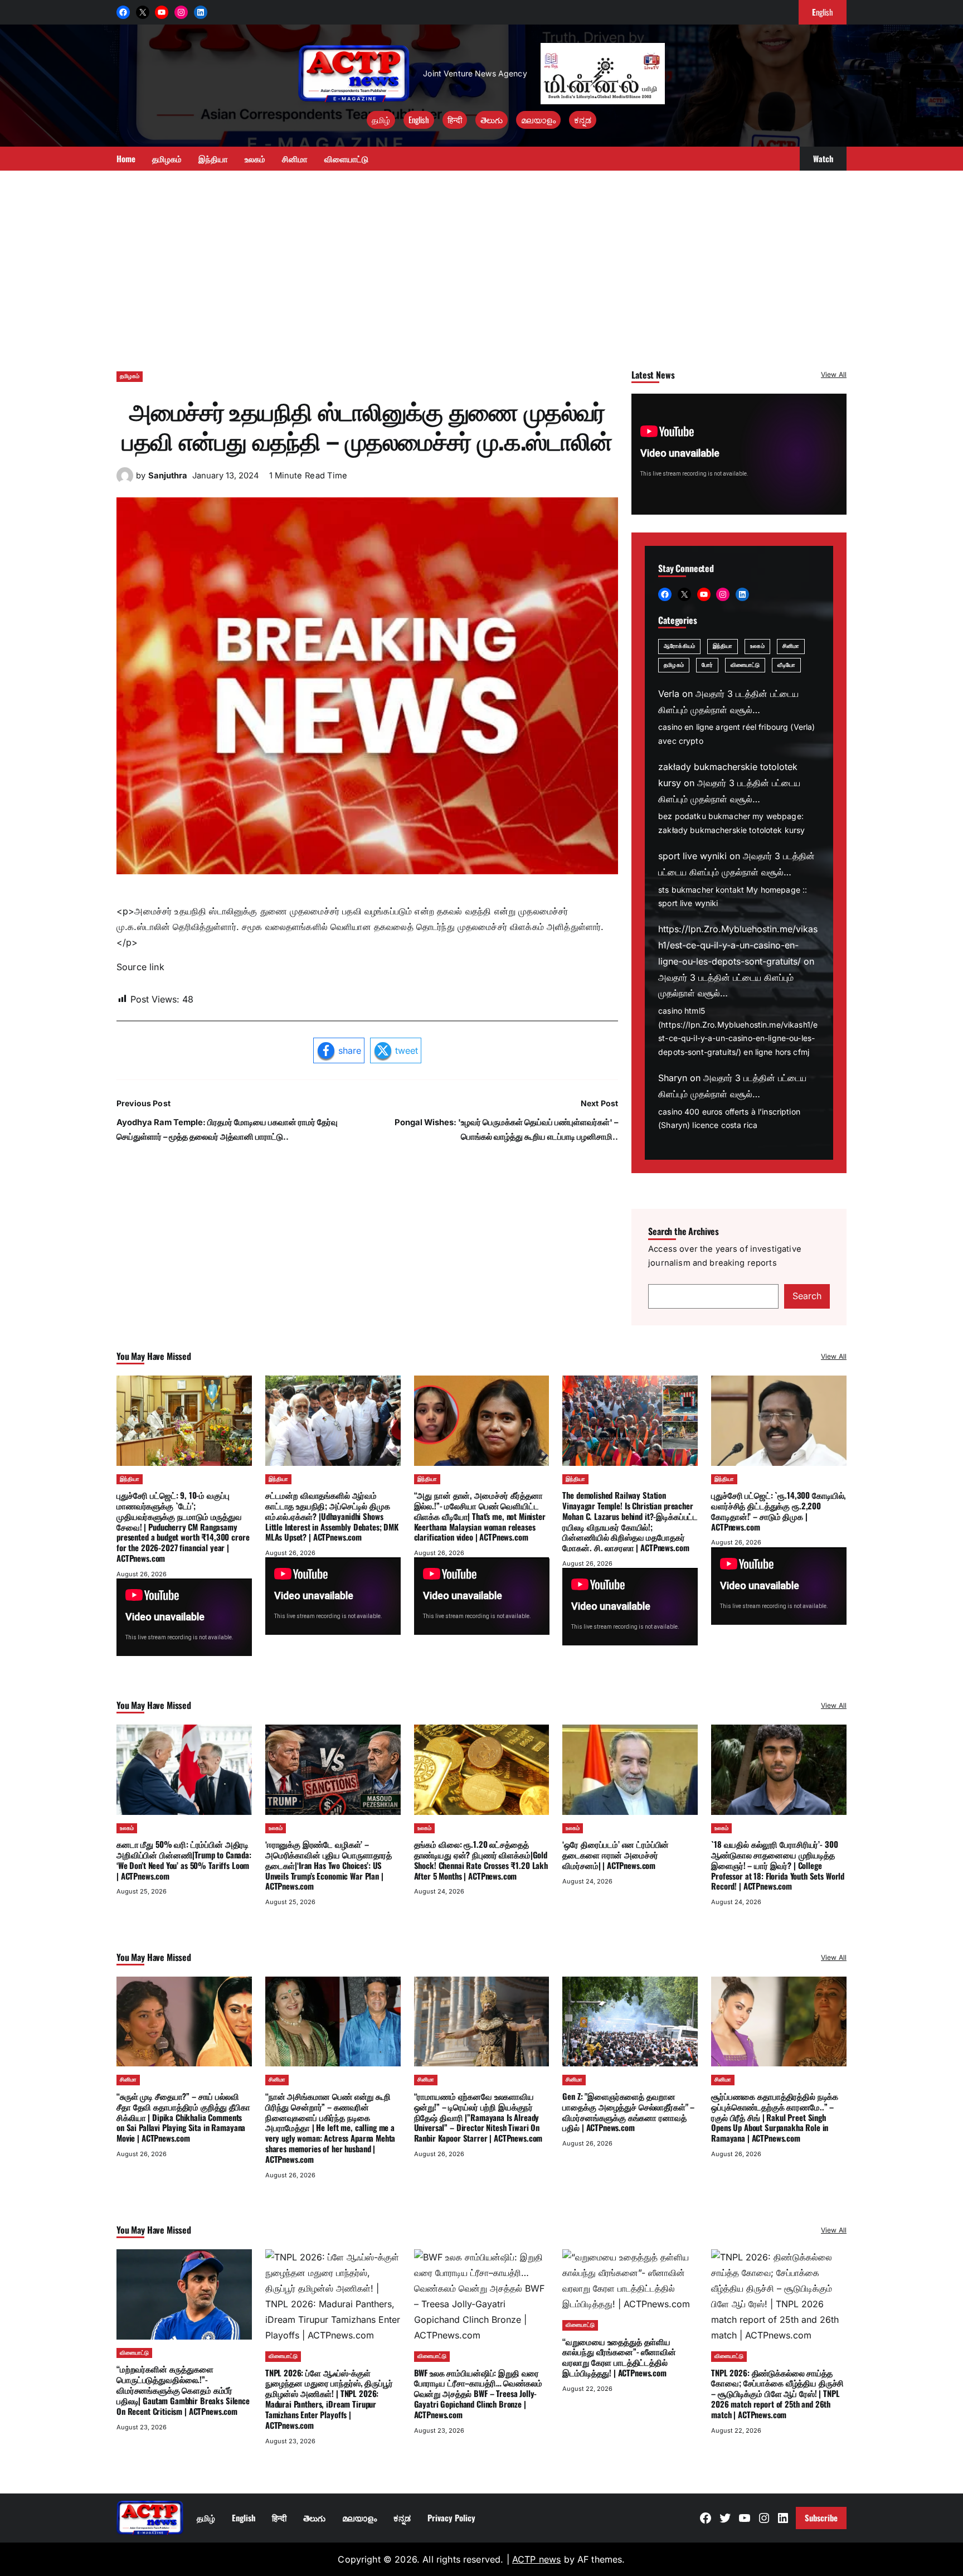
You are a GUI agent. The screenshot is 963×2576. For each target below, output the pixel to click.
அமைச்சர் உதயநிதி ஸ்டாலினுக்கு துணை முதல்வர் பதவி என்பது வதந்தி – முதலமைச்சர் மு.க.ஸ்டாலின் (367, 425)
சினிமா (791, 646)
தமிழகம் (130, 376)
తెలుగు (492, 119)
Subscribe (821, 2517)
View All (834, 374)
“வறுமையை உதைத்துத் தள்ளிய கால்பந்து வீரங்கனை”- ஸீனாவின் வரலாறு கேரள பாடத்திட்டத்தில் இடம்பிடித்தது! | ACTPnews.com (619, 2357)
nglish (823, 12)
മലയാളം (538, 119)
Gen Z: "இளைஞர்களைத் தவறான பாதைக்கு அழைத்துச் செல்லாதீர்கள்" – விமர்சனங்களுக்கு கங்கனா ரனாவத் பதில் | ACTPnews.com (628, 2112)
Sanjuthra (168, 476)
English (419, 119)
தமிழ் (381, 119)
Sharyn (673, 1078)
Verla (669, 694)
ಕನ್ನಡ (583, 119)
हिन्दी (455, 119)
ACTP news (536, 2559)
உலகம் (757, 646)
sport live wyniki (692, 856)
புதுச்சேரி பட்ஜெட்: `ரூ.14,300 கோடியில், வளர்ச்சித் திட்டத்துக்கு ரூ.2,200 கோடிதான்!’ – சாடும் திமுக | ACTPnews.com (779, 1510)
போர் (707, 665)
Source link (140, 967)
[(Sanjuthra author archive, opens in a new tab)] (125, 481)
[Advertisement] (481, 265)
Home (126, 158)
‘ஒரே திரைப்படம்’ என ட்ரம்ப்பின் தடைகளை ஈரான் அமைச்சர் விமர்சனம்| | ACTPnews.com (616, 1854)
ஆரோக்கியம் (679, 646)
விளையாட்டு (745, 665)
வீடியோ (786, 665)
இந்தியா (723, 646)
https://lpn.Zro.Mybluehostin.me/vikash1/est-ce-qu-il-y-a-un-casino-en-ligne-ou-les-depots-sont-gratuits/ (738, 945)
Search (807, 1296)
